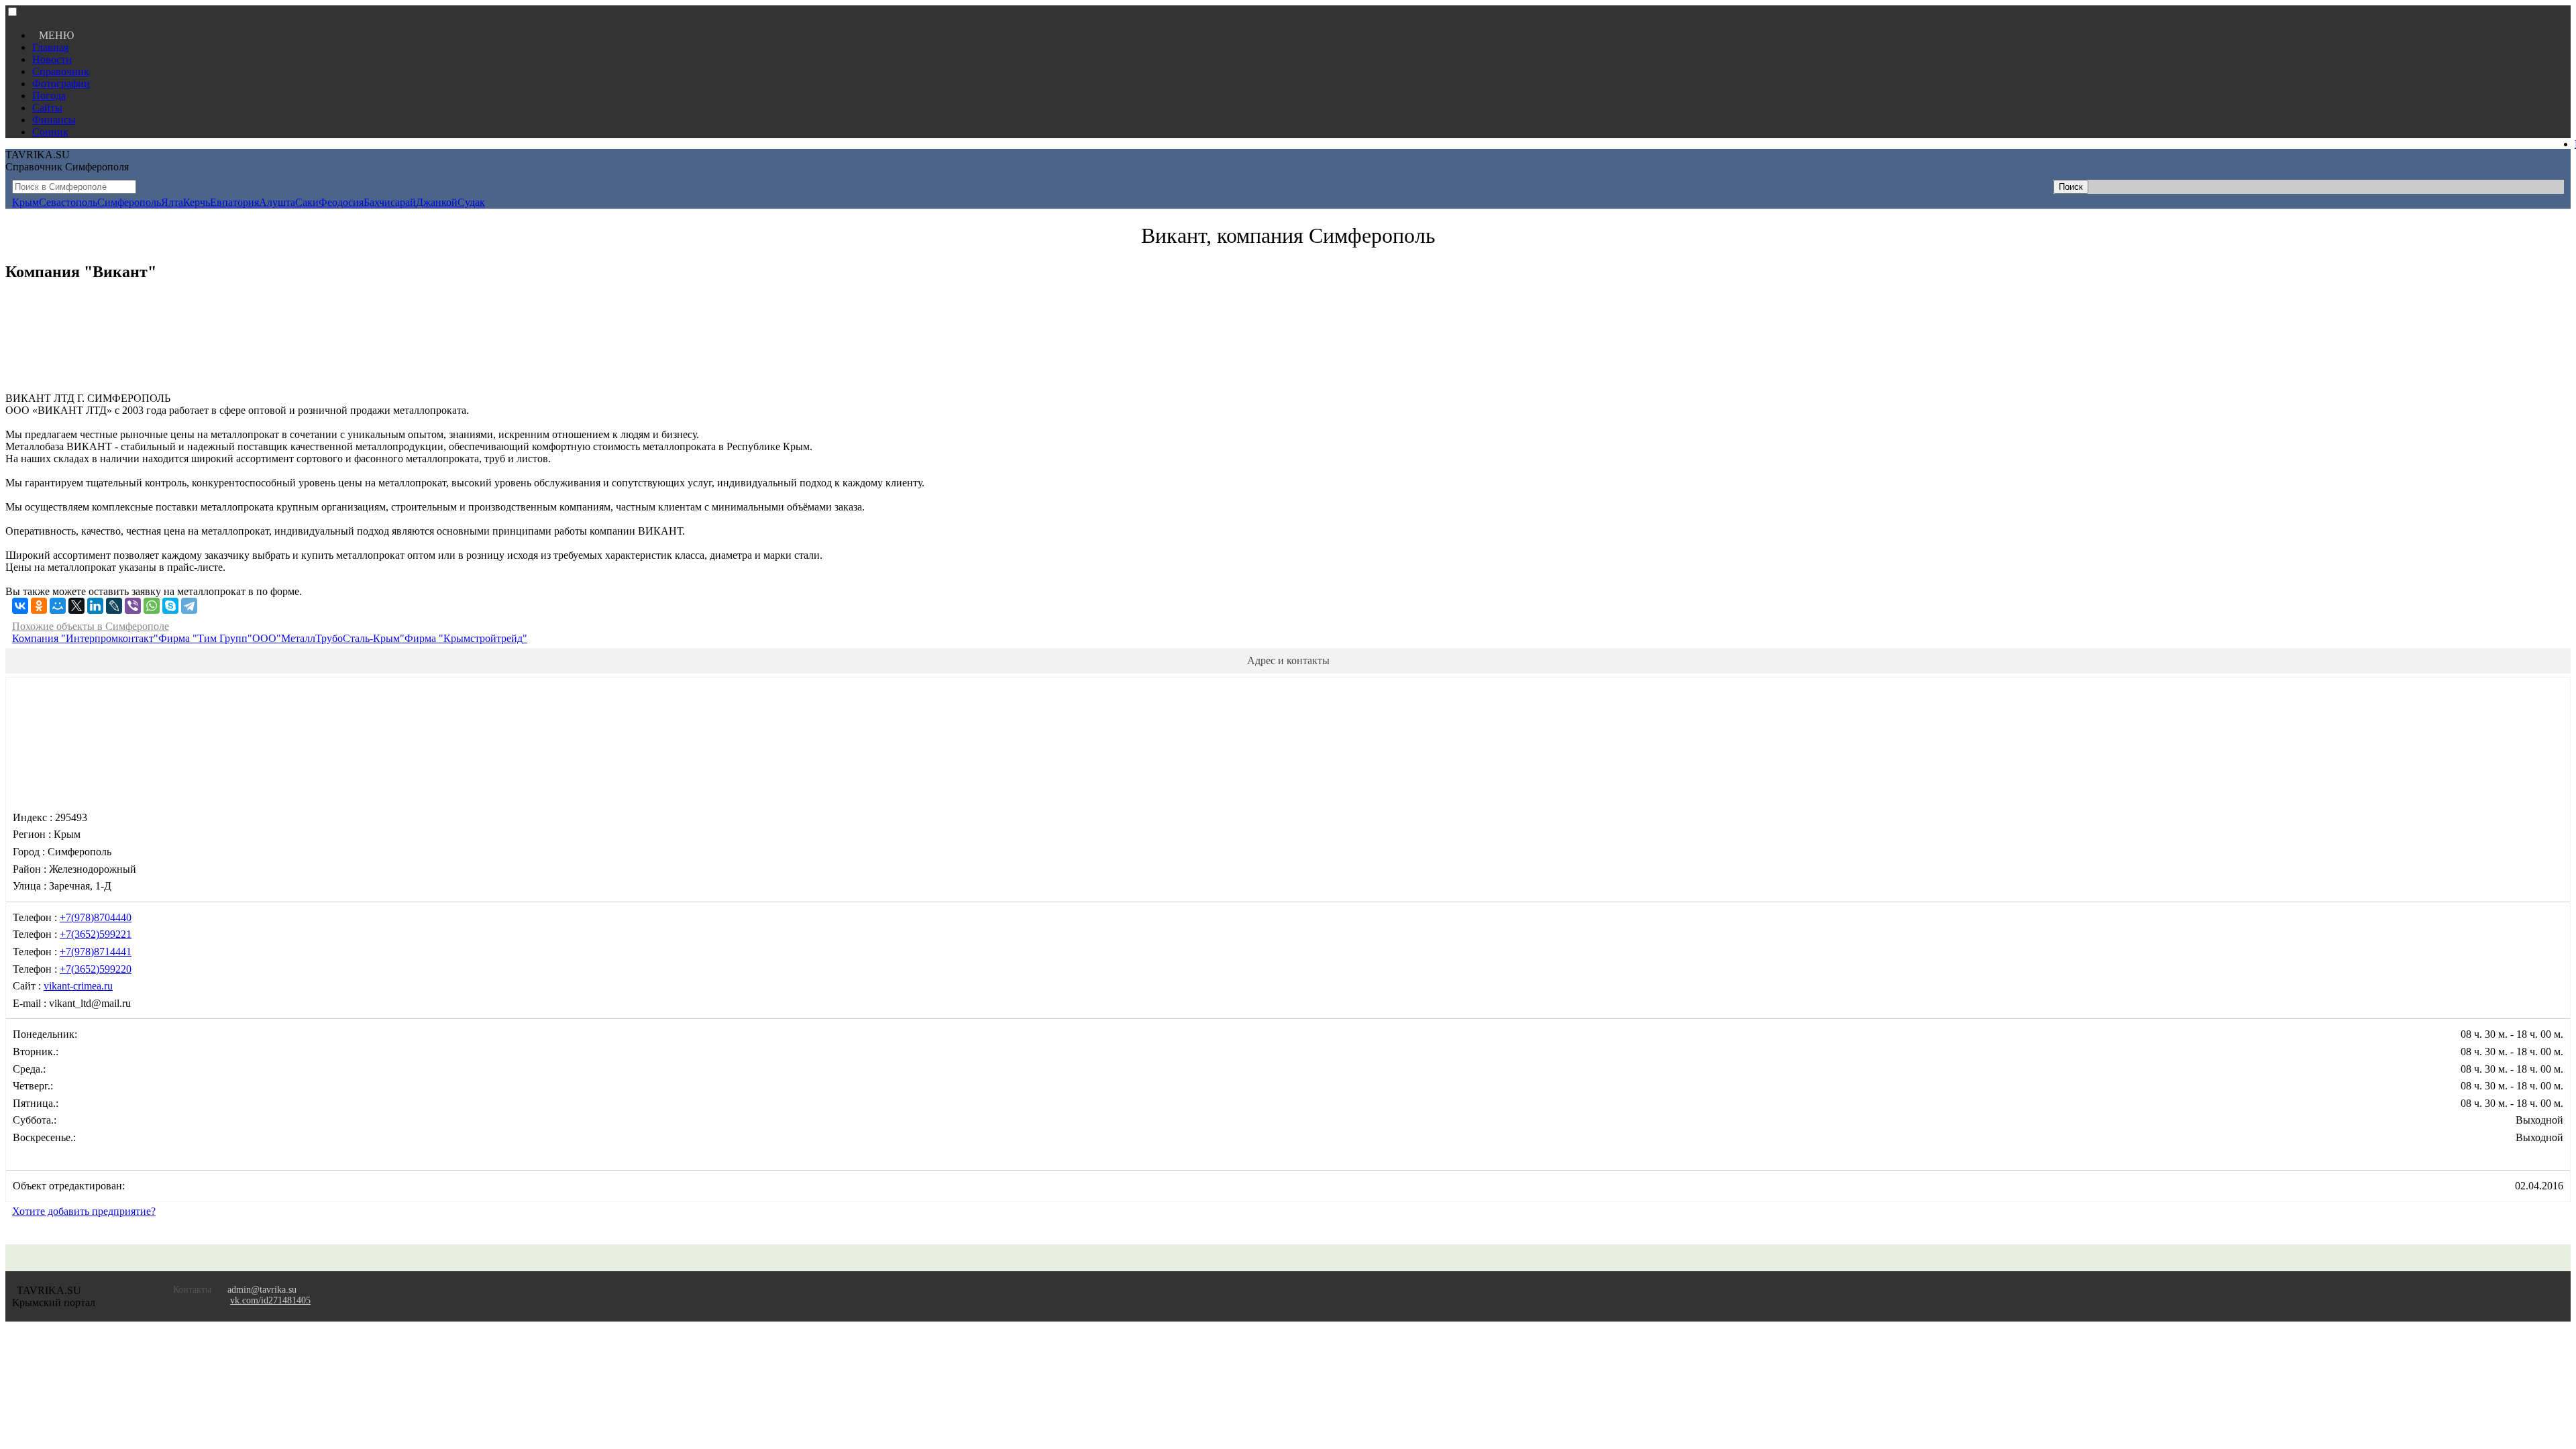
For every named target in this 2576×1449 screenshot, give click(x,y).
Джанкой (437, 202)
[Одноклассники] (39, 606)
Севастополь (68, 202)
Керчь (197, 202)
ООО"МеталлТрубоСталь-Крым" (328, 638)
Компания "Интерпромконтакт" (85, 638)
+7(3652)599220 (96, 969)
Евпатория (234, 202)
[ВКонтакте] (20, 606)
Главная (50, 47)
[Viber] (133, 606)
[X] (76, 606)
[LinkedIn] (95, 606)
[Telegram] (189, 606)
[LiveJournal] (114, 606)
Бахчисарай (390, 202)
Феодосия (341, 202)
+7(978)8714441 (96, 952)
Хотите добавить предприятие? (84, 1211)
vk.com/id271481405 (270, 1300)
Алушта (277, 202)
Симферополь (129, 202)
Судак (471, 202)
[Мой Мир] (58, 606)
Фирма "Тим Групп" (205, 638)
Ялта (172, 202)
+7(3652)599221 (96, 934)
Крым (25, 202)
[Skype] (170, 606)
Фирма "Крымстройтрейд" (466, 638)
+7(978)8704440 (96, 917)
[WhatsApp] (152, 606)
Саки (307, 202)
